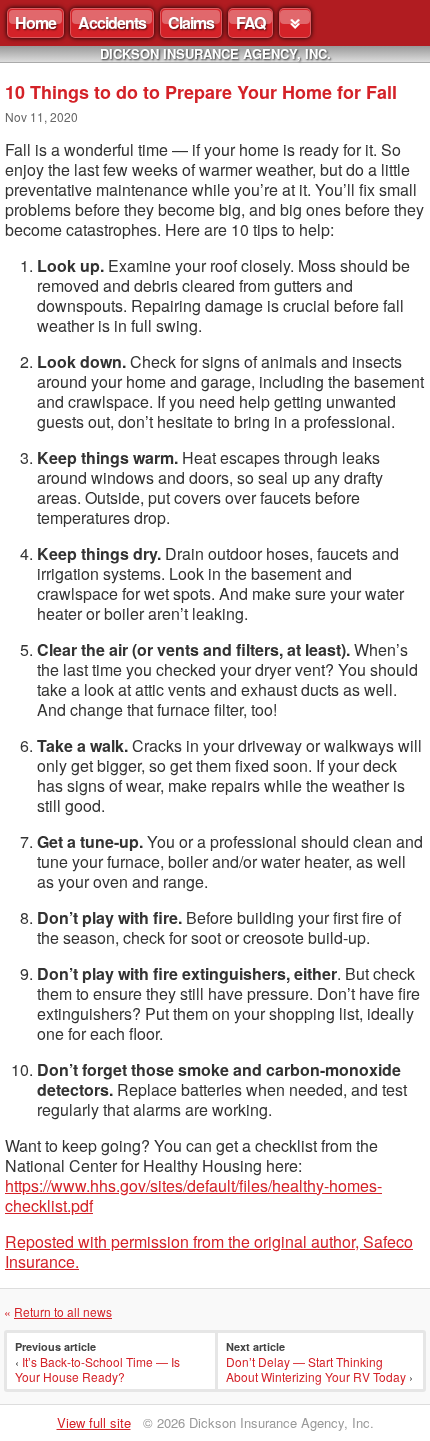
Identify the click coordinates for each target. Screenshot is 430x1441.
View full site (94, 1422)
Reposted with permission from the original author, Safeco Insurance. (209, 1251)
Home (35, 22)
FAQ (250, 22)
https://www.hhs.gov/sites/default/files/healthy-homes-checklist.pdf (193, 1195)
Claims (191, 22)
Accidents (112, 22)
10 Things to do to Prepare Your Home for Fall (201, 92)
